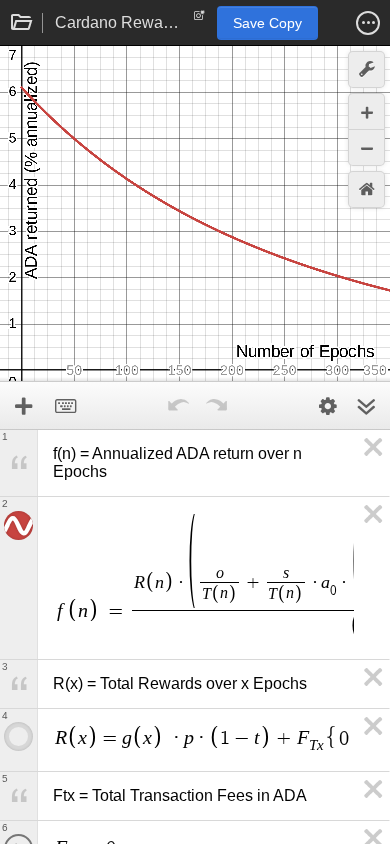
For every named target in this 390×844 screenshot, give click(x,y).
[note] (199, 20)
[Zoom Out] (366, 147)
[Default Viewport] (366, 189)
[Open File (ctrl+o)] (22, 23)
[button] (368, 23)
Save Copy (267, 23)
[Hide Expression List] (366, 406)
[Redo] (216, 406)
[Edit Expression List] (328, 406)
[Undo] (178, 406)
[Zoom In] (366, 111)
